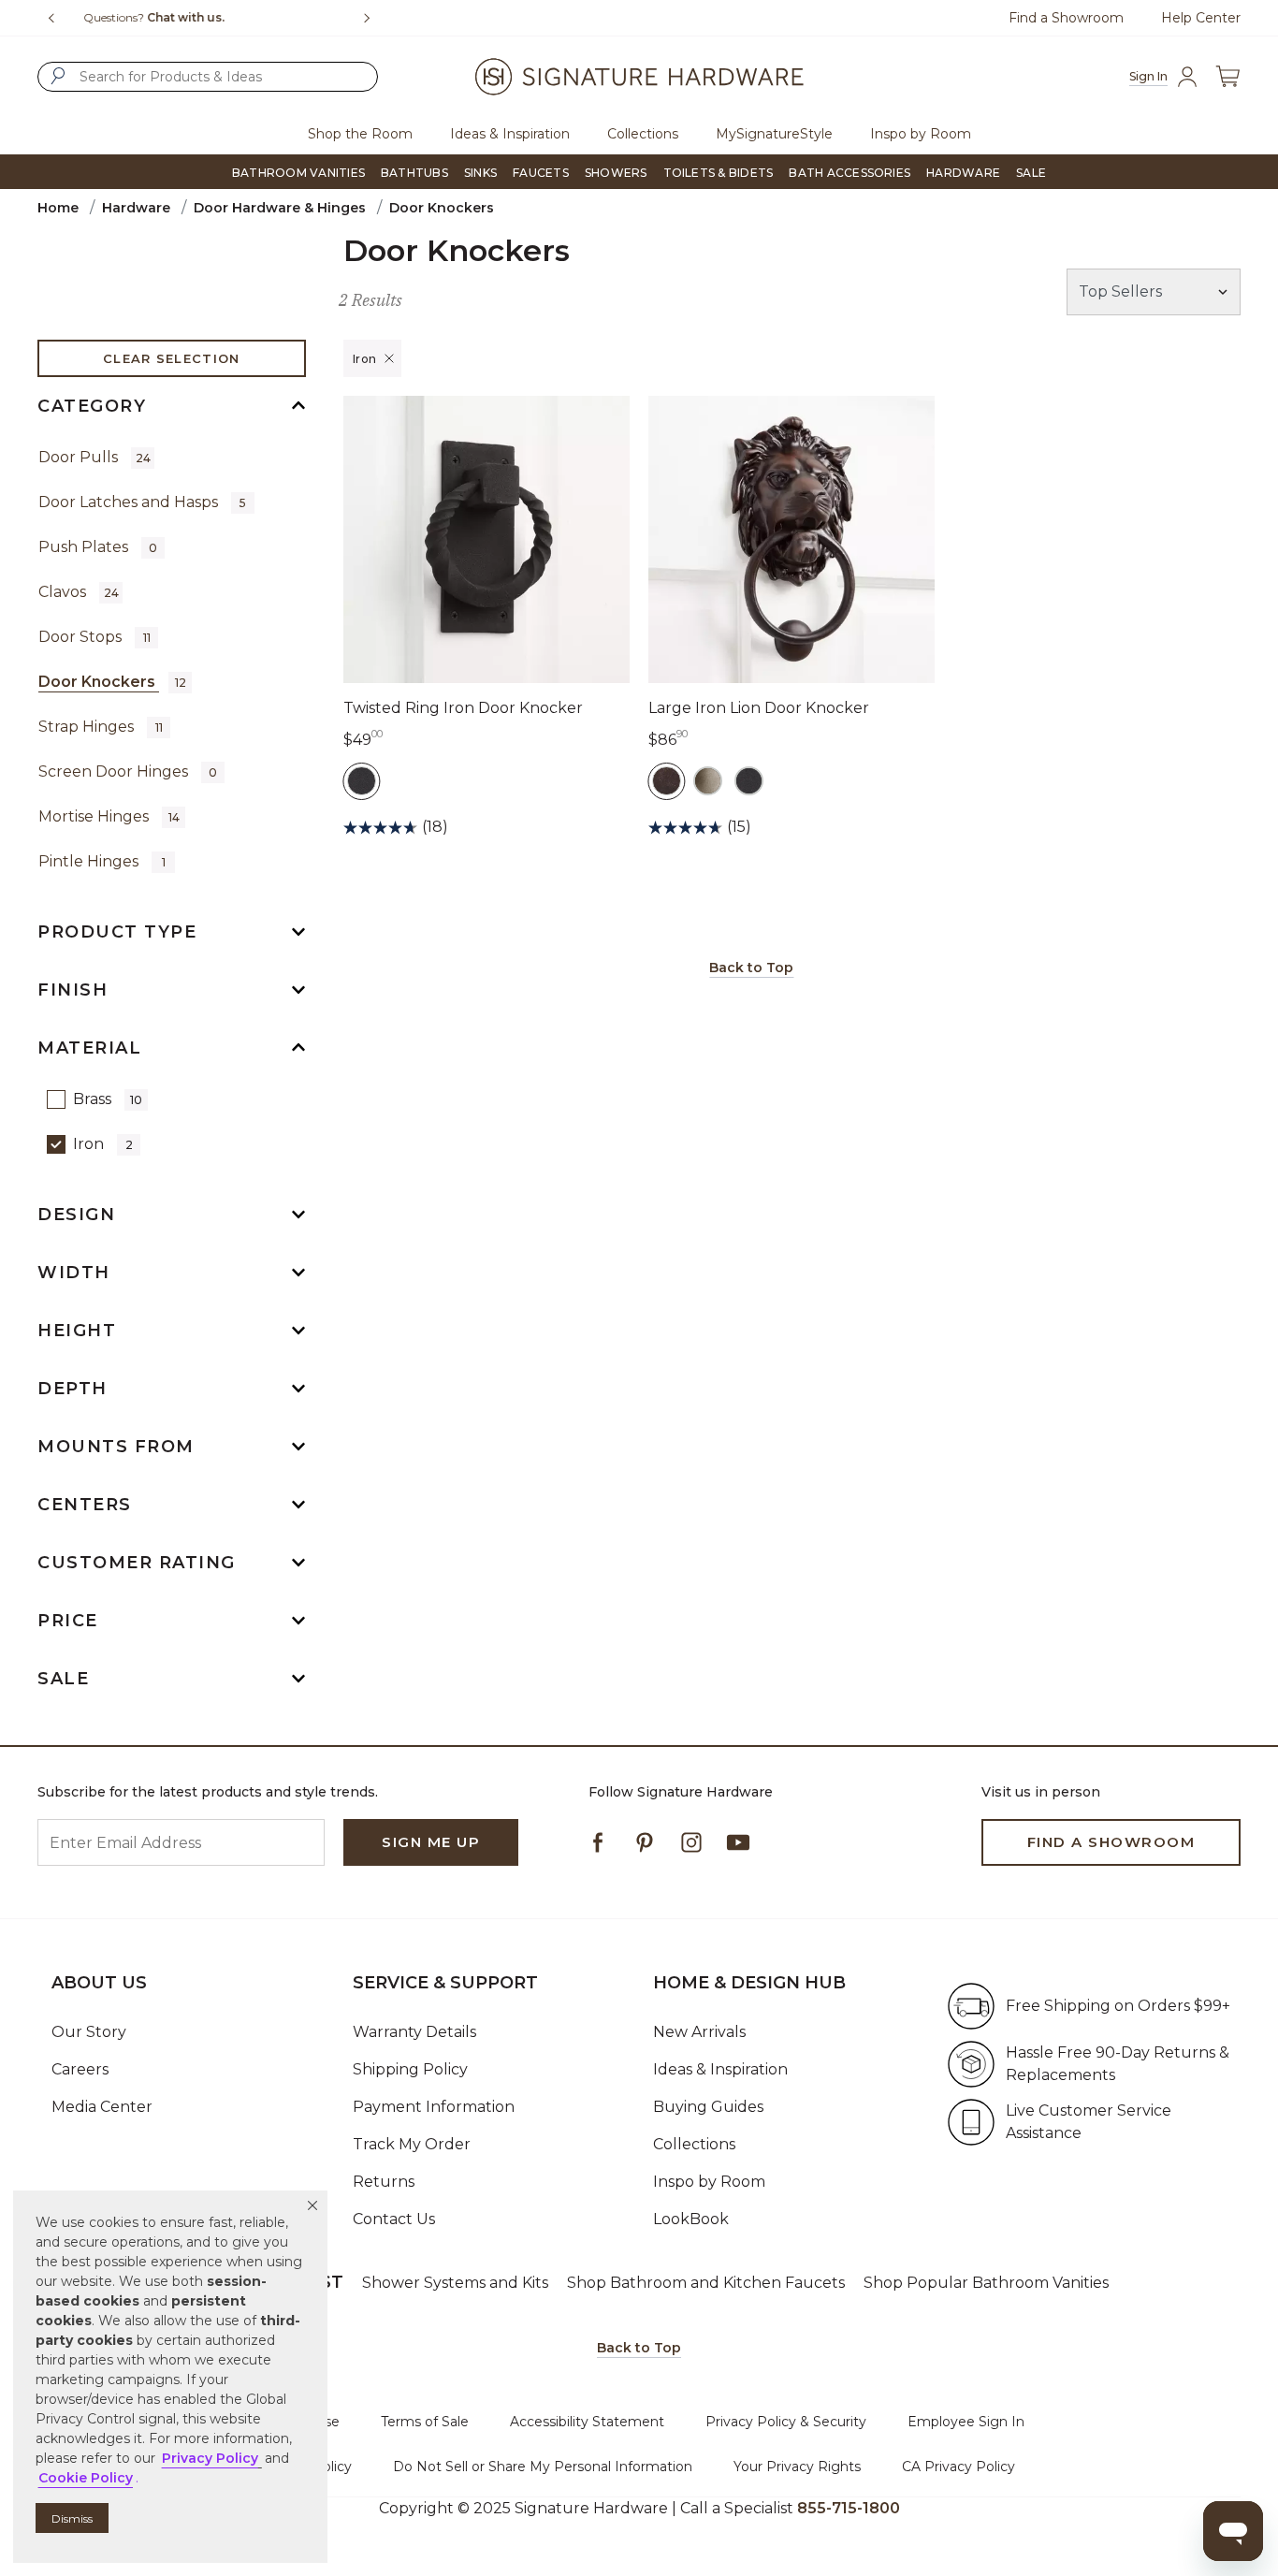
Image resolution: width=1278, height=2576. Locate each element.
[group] (213, 18)
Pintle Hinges (102, 861)
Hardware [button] (963, 173)
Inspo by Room (709, 2182)
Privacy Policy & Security (786, 2422)
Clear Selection (172, 358)
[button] (312, 2205)
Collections (694, 2144)
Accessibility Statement (587, 2422)
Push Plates (98, 547)
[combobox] (208, 77)
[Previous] (51, 18)
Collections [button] (643, 134)
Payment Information (434, 2107)
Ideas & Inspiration (720, 2069)
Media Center (102, 2107)
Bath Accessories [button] (850, 173)
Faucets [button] (541, 173)
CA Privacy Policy (958, 2467)
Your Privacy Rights (797, 2467)
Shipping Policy (410, 2069)
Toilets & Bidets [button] (719, 173)
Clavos (79, 592)
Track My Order (412, 2144)
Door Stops (94, 637)
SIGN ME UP (431, 1842)
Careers (80, 2069)
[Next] (374, 18)
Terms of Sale (425, 2422)
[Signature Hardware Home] (639, 77)
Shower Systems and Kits (455, 2283)
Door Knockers (112, 682)
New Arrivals (699, 2032)
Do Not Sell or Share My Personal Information (543, 2467)
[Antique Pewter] (708, 781)
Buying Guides (708, 2107)
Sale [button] (1031, 173)
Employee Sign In (966, 2422)
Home (58, 208)
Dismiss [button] (72, 2518)
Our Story (89, 2032)
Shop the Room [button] (360, 134)
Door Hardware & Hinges (280, 208)
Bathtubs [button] (414, 173)
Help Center (1201, 18)
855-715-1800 (849, 2508)
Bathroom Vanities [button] (298, 173)
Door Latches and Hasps (142, 502)
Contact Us (394, 2219)
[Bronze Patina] (667, 781)
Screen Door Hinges (128, 771)
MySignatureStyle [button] (774, 134)
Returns (384, 2182)
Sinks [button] (480, 173)
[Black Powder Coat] (362, 781)
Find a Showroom (1066, 18)
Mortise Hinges (109, 816)
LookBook (691, 2219)
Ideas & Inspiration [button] (510, 134)
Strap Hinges (101, 727)
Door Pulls (94, 457)
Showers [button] (616, 173)
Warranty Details (414, 2032)
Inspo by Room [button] (921, 134)
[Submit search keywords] (58, 76)
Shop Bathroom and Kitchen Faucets (706, 2283)
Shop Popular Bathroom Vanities (986, 2283)
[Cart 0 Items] (1227, 77)
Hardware (136, 208)
